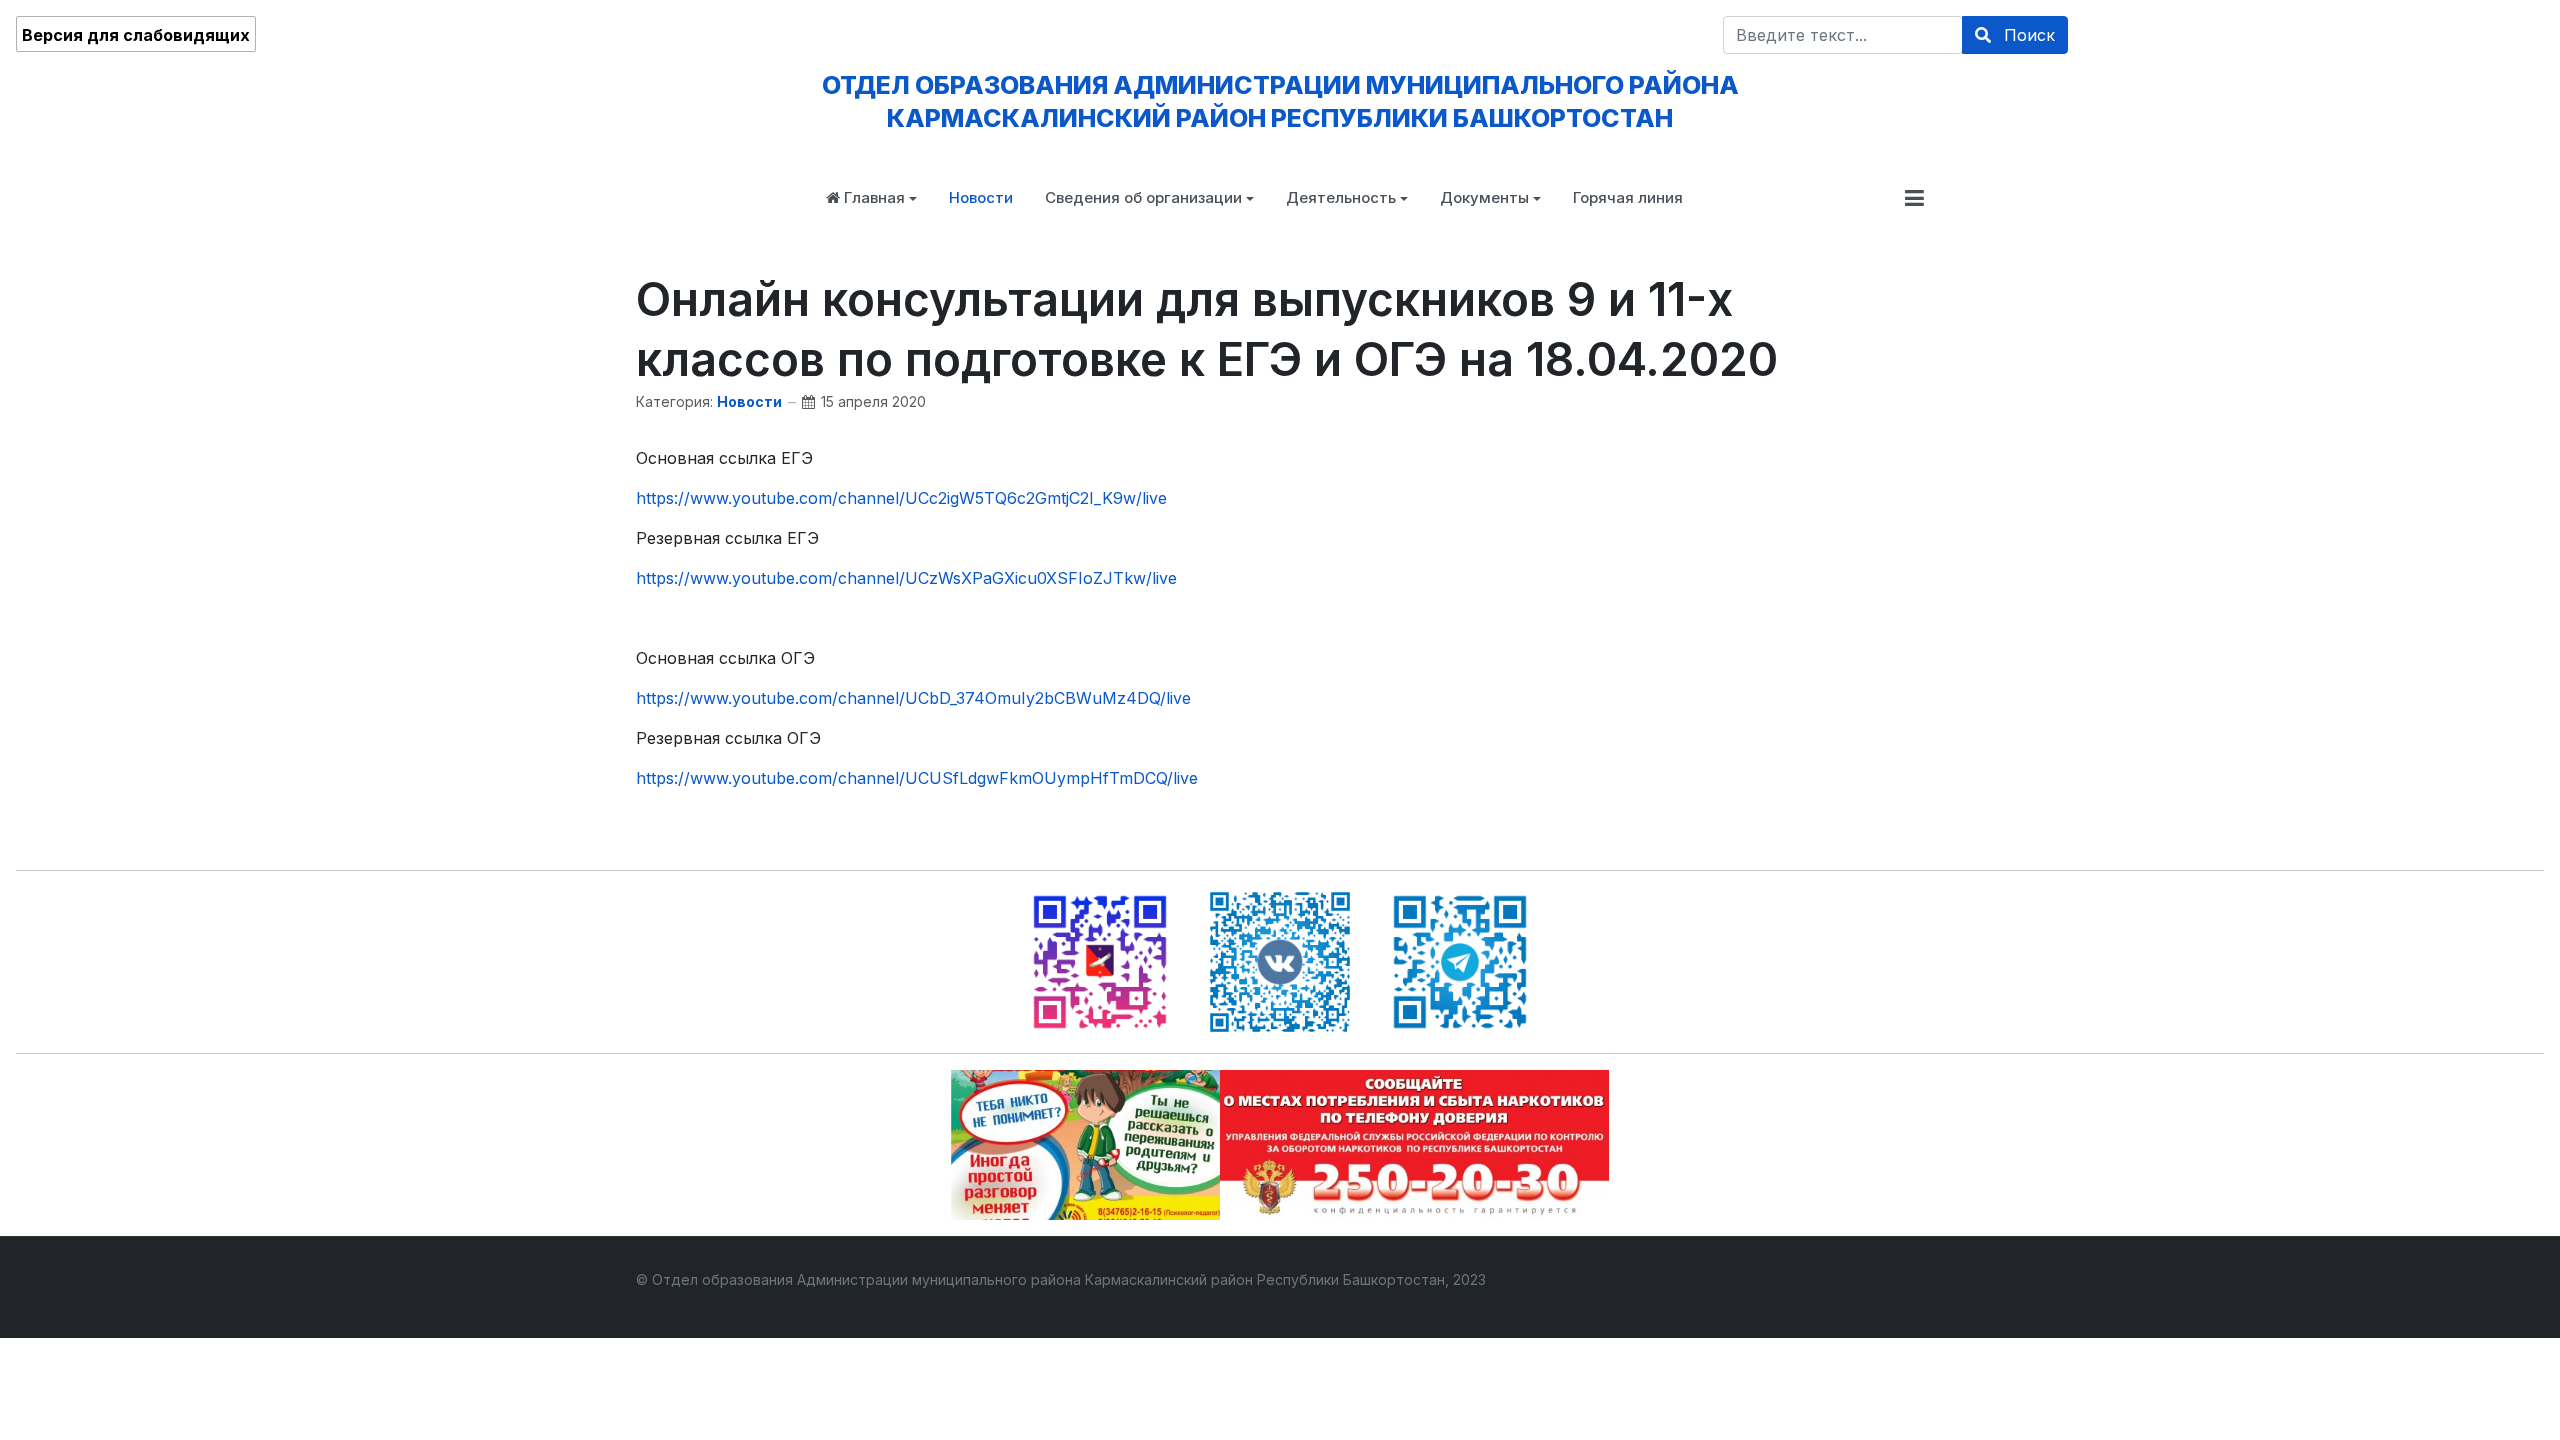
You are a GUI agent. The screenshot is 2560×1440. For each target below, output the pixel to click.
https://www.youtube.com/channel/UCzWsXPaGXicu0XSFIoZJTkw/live (906, 578)
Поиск (2027, 35)
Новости (749, 401)
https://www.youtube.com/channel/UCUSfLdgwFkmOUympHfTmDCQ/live (917, 778)
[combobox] (1843, 35)
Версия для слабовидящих (136, 35)
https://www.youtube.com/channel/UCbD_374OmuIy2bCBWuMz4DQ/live (913, 698)
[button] (871, 198)
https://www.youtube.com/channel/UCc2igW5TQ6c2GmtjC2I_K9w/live (901, 498)
